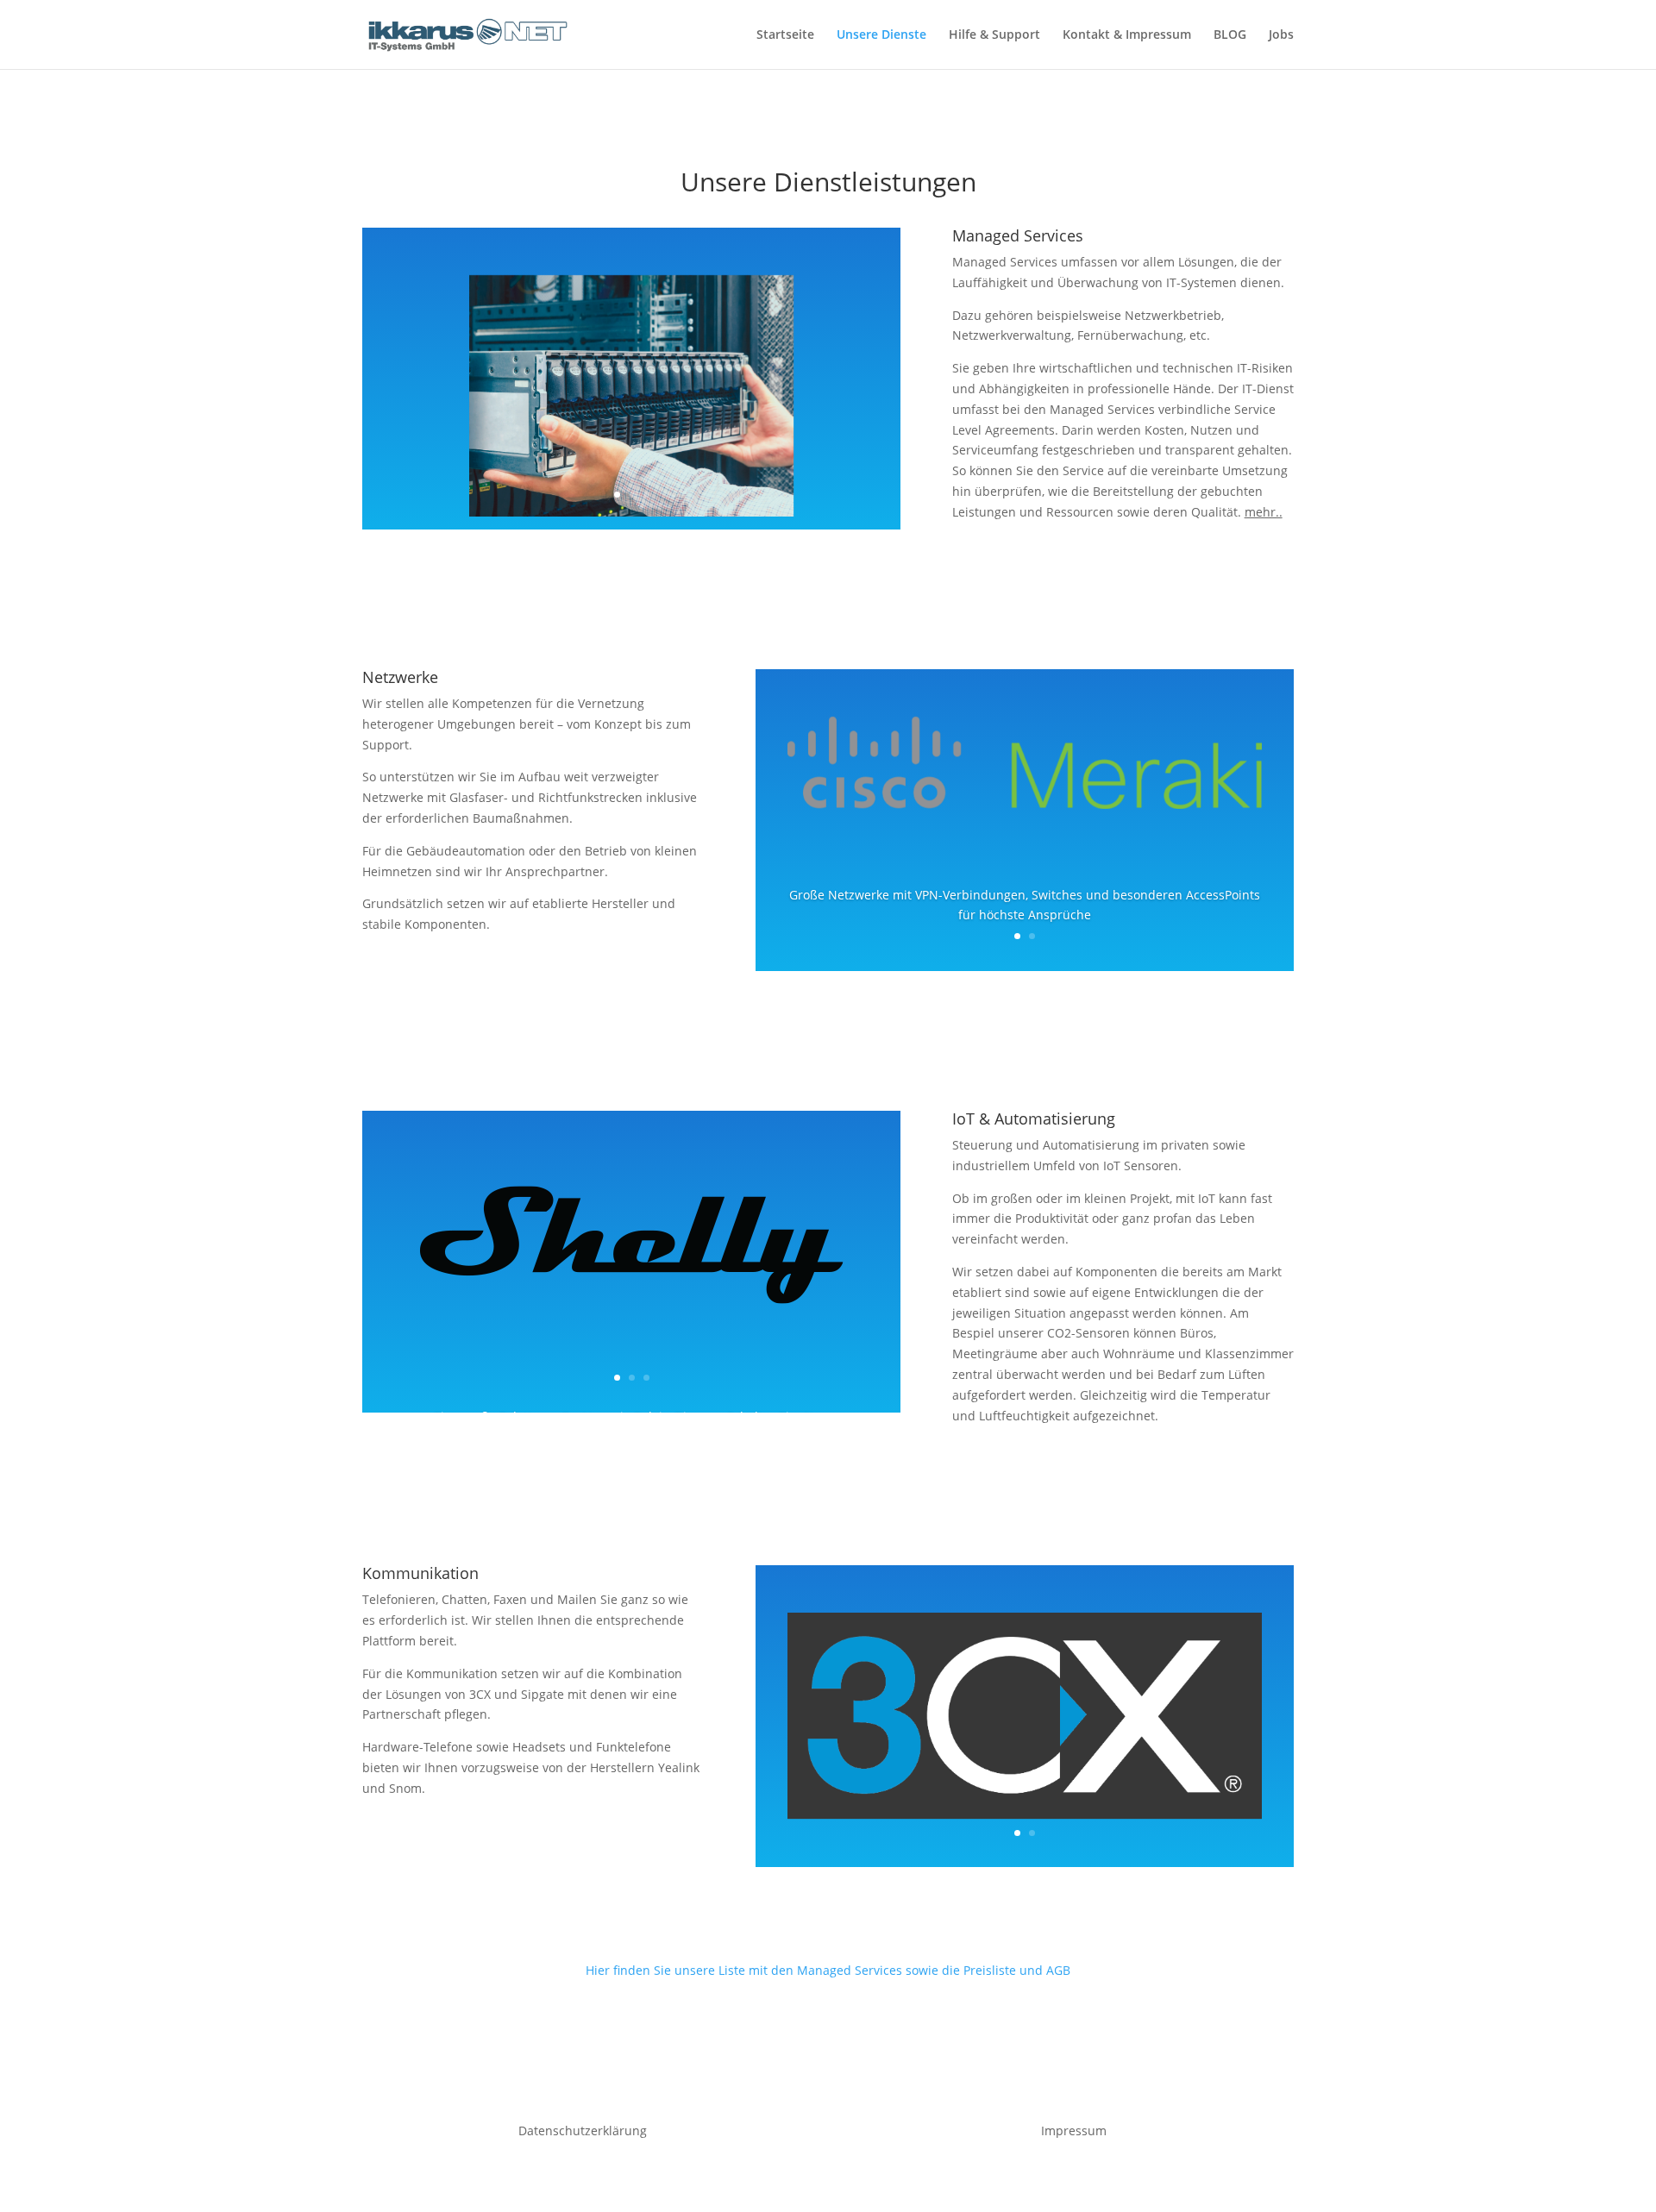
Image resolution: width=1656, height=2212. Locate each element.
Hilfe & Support (994, 35)
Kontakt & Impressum (1127, 35)
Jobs (1281, 35)
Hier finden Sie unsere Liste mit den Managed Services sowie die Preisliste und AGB (828, 1970)
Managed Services (1018, 235)
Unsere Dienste (881, 35)
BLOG (1230, 35)
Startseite (785, 35)
